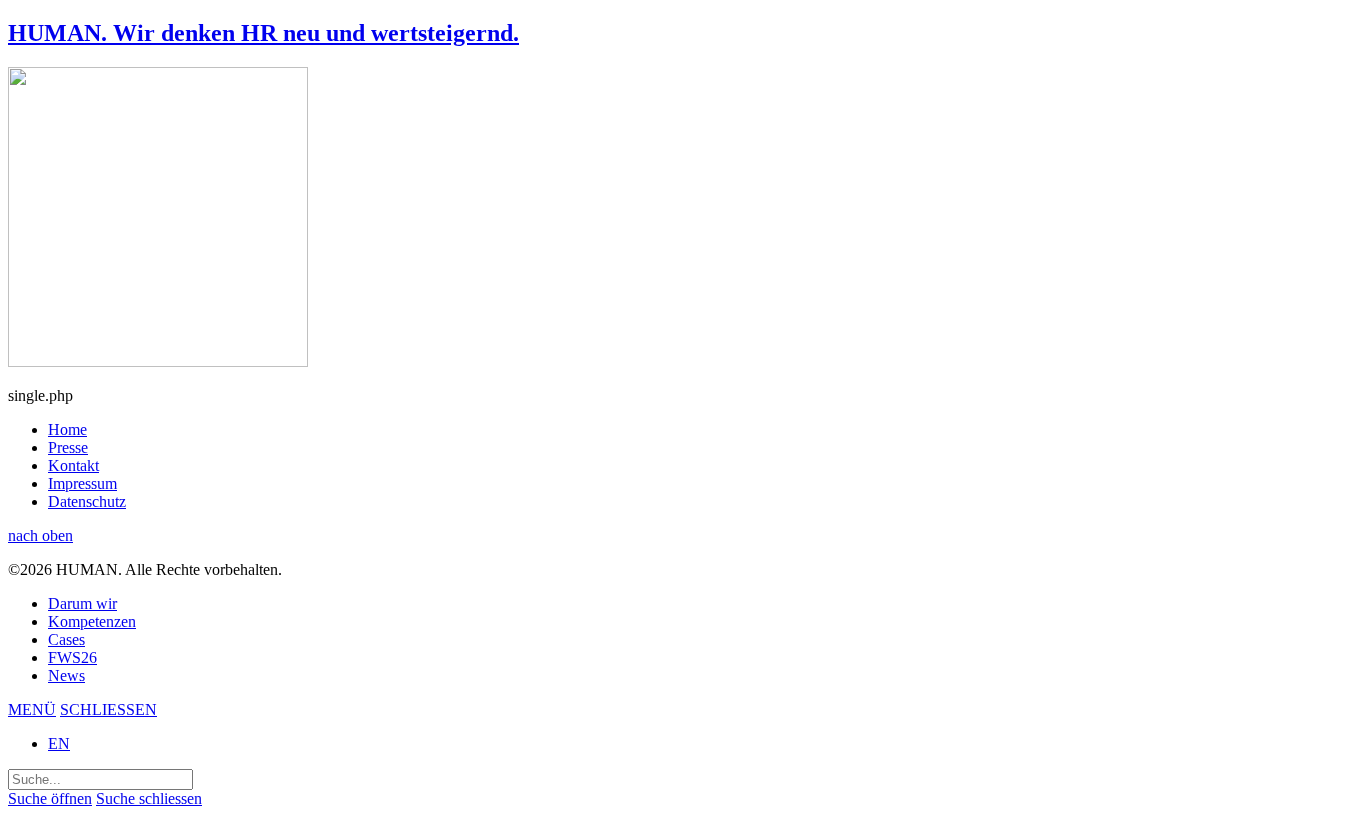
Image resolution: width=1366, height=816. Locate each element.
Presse (68, 447)
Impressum (82, 483)
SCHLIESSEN (108, 709)
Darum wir (82, 603)
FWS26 (72, 657)
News (66, 675)
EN (59, 743)
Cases (66, 639)
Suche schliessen (149, 798)
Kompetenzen (92, 621)
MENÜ (32, 709)
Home (67, 429)
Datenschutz (87, 501)
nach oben (40, 535)
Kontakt (73, 465)
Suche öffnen (50, 798)
